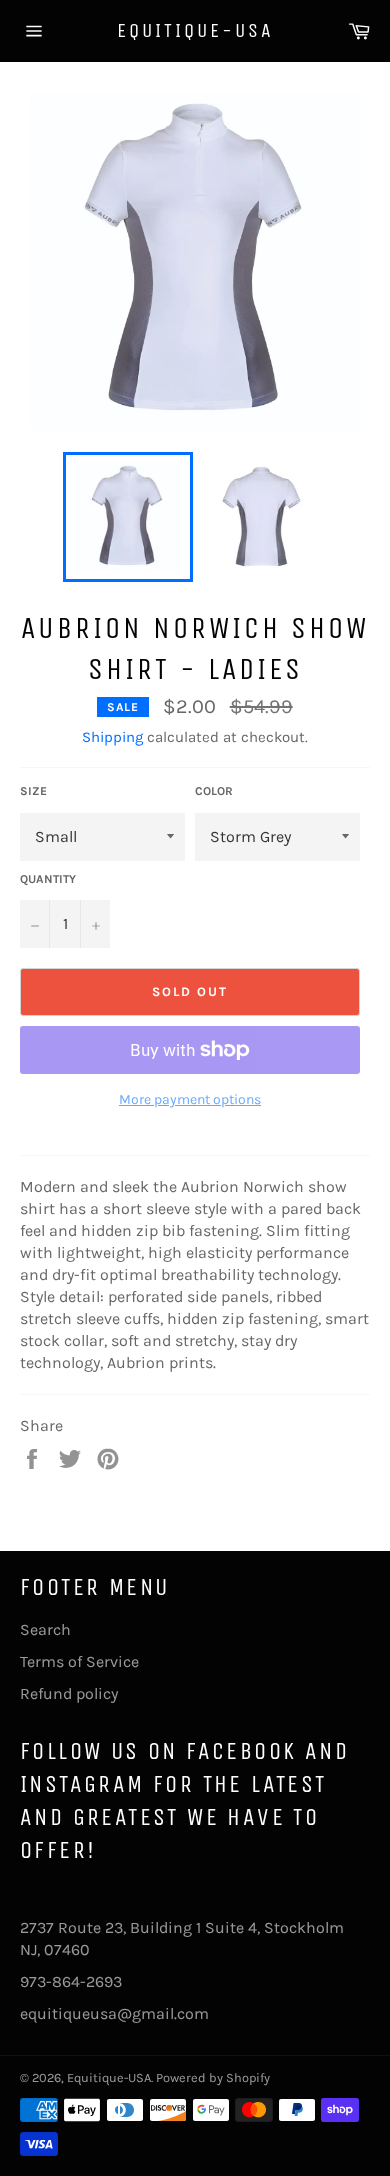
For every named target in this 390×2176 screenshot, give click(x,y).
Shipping (112, 737)
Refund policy (69, 1693)
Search (45, 1629)
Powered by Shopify (213, 2077)
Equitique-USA (195, 30)
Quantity (48, 879)
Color (214, 791)
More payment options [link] (190, 1099)
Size (33, 791)
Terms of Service (79, 1661)
